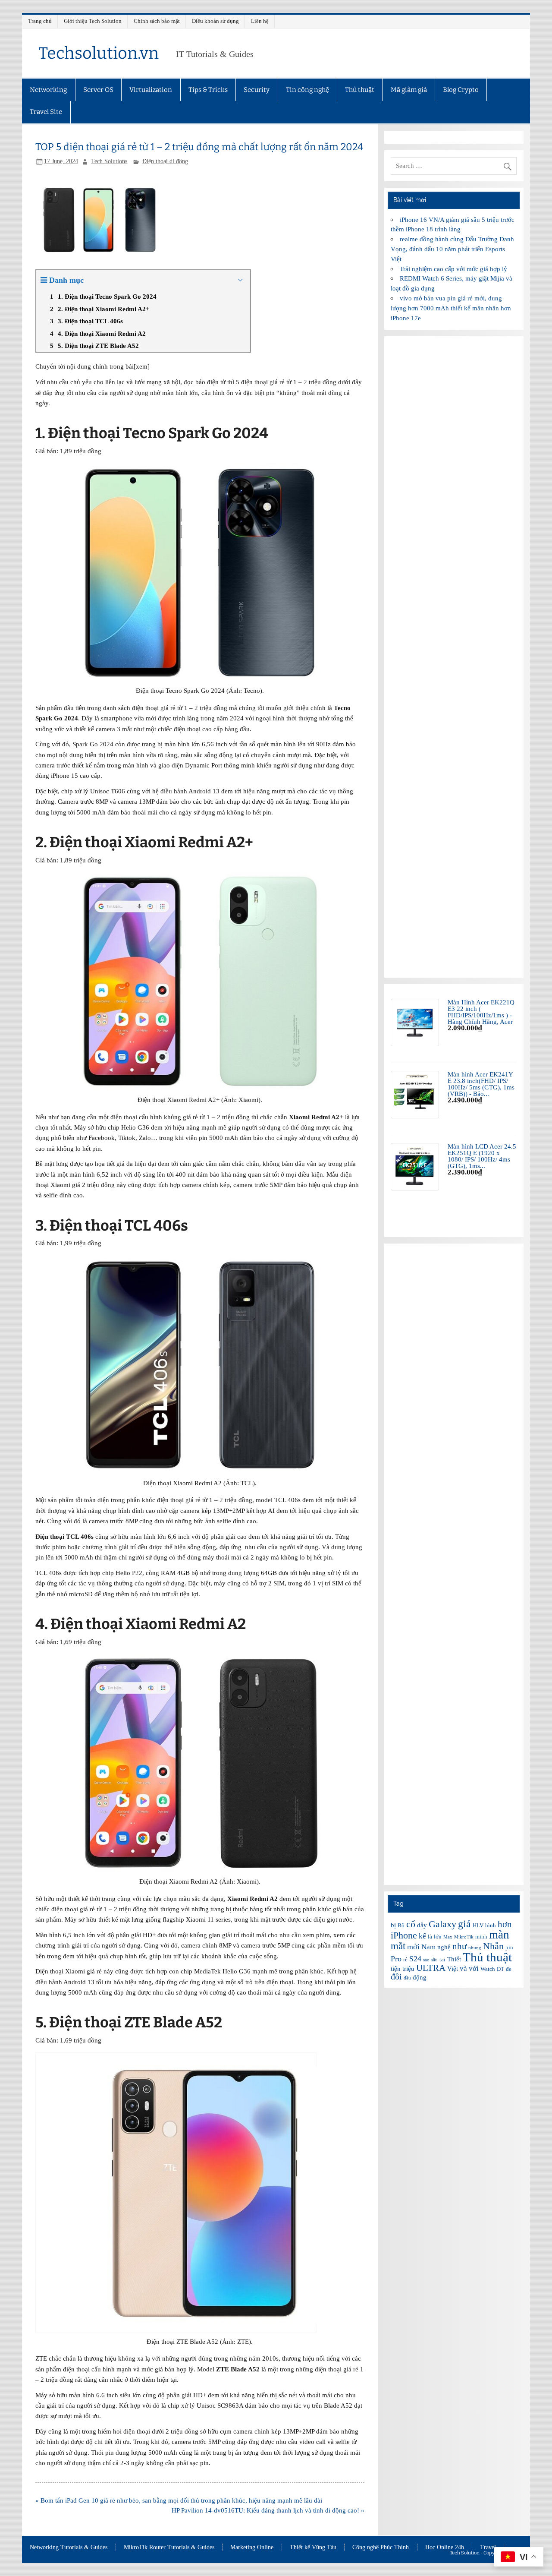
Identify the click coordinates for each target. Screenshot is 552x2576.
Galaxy (442, 1924)
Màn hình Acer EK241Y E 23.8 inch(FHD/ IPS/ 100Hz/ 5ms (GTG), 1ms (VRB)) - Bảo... (481, 1084)
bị (393, 1925)
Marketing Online (252, 2548)
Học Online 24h (445, 2548)
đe (509, 1969)
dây (422, 1925)
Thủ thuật (360, 90)
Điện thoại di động (165, 161)
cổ (411, 1924)
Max (448, 1937)
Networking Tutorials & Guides (69, 2548)
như (459, 1946)
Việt (453, 1969)
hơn (505, 1924)
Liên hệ (260, 21)
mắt (398, 1946)
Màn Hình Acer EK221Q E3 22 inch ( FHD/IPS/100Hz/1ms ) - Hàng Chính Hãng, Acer (481, 1012)
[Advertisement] (454, 657)
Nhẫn (493, 1946)
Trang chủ (40, 21)
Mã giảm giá (409, 90)
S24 (415, 1959)
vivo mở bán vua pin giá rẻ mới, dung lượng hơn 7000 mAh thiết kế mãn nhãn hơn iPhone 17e (451, 308)
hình (491, 1925)
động (420, 1977)
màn (499, 1935)
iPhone (404, 1935)
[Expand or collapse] (240, 280)
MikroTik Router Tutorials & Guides (169, 2548)
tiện (396, 1969)
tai (442, 1959)
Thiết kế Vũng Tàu (313, 2548)
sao (426, 1960)
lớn (438, 1937)
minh (481, 1937)
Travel (488, 2548)
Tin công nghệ (307, 90)
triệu (408, 1969)
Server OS (98, 90)
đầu (407, 1978)
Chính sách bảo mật (157, 21)
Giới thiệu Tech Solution (93, 21)
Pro (396, 1959)
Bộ (401, 1925)
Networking (48, 90)
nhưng (475, 1948)
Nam (428, 1947)
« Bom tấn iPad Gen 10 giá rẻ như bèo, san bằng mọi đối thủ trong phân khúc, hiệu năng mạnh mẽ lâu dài (179, 2500)
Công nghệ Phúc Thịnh (381, 2548)
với (474, 1968)
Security (257, 90)
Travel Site (46, 112)
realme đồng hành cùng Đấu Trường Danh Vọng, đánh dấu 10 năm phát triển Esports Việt (452, 249)
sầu (434, 1960)
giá (464, 1924)
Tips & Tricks (208, 90)
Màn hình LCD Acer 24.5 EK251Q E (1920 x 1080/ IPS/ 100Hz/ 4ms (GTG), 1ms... (482, 1156)
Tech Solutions (109, 161)
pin (509, 1947)
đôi (396, 1976)
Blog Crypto (461, 90)
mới (413, 1947)
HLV (478, 1925)
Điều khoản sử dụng (215, 21)
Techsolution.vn (99, 53)
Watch (488, 1969)
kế (422, 1936)
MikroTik (464, 1937)
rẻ (405, 1959)
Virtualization (151, 90)
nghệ (444, 1947)
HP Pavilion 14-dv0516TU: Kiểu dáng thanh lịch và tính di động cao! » (268, 2510)
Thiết (454, 1959)
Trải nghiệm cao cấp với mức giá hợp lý (453, 269)
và (463, 1968)
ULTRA (431, 1968)
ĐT (500, 1969)
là (430, 1937)
